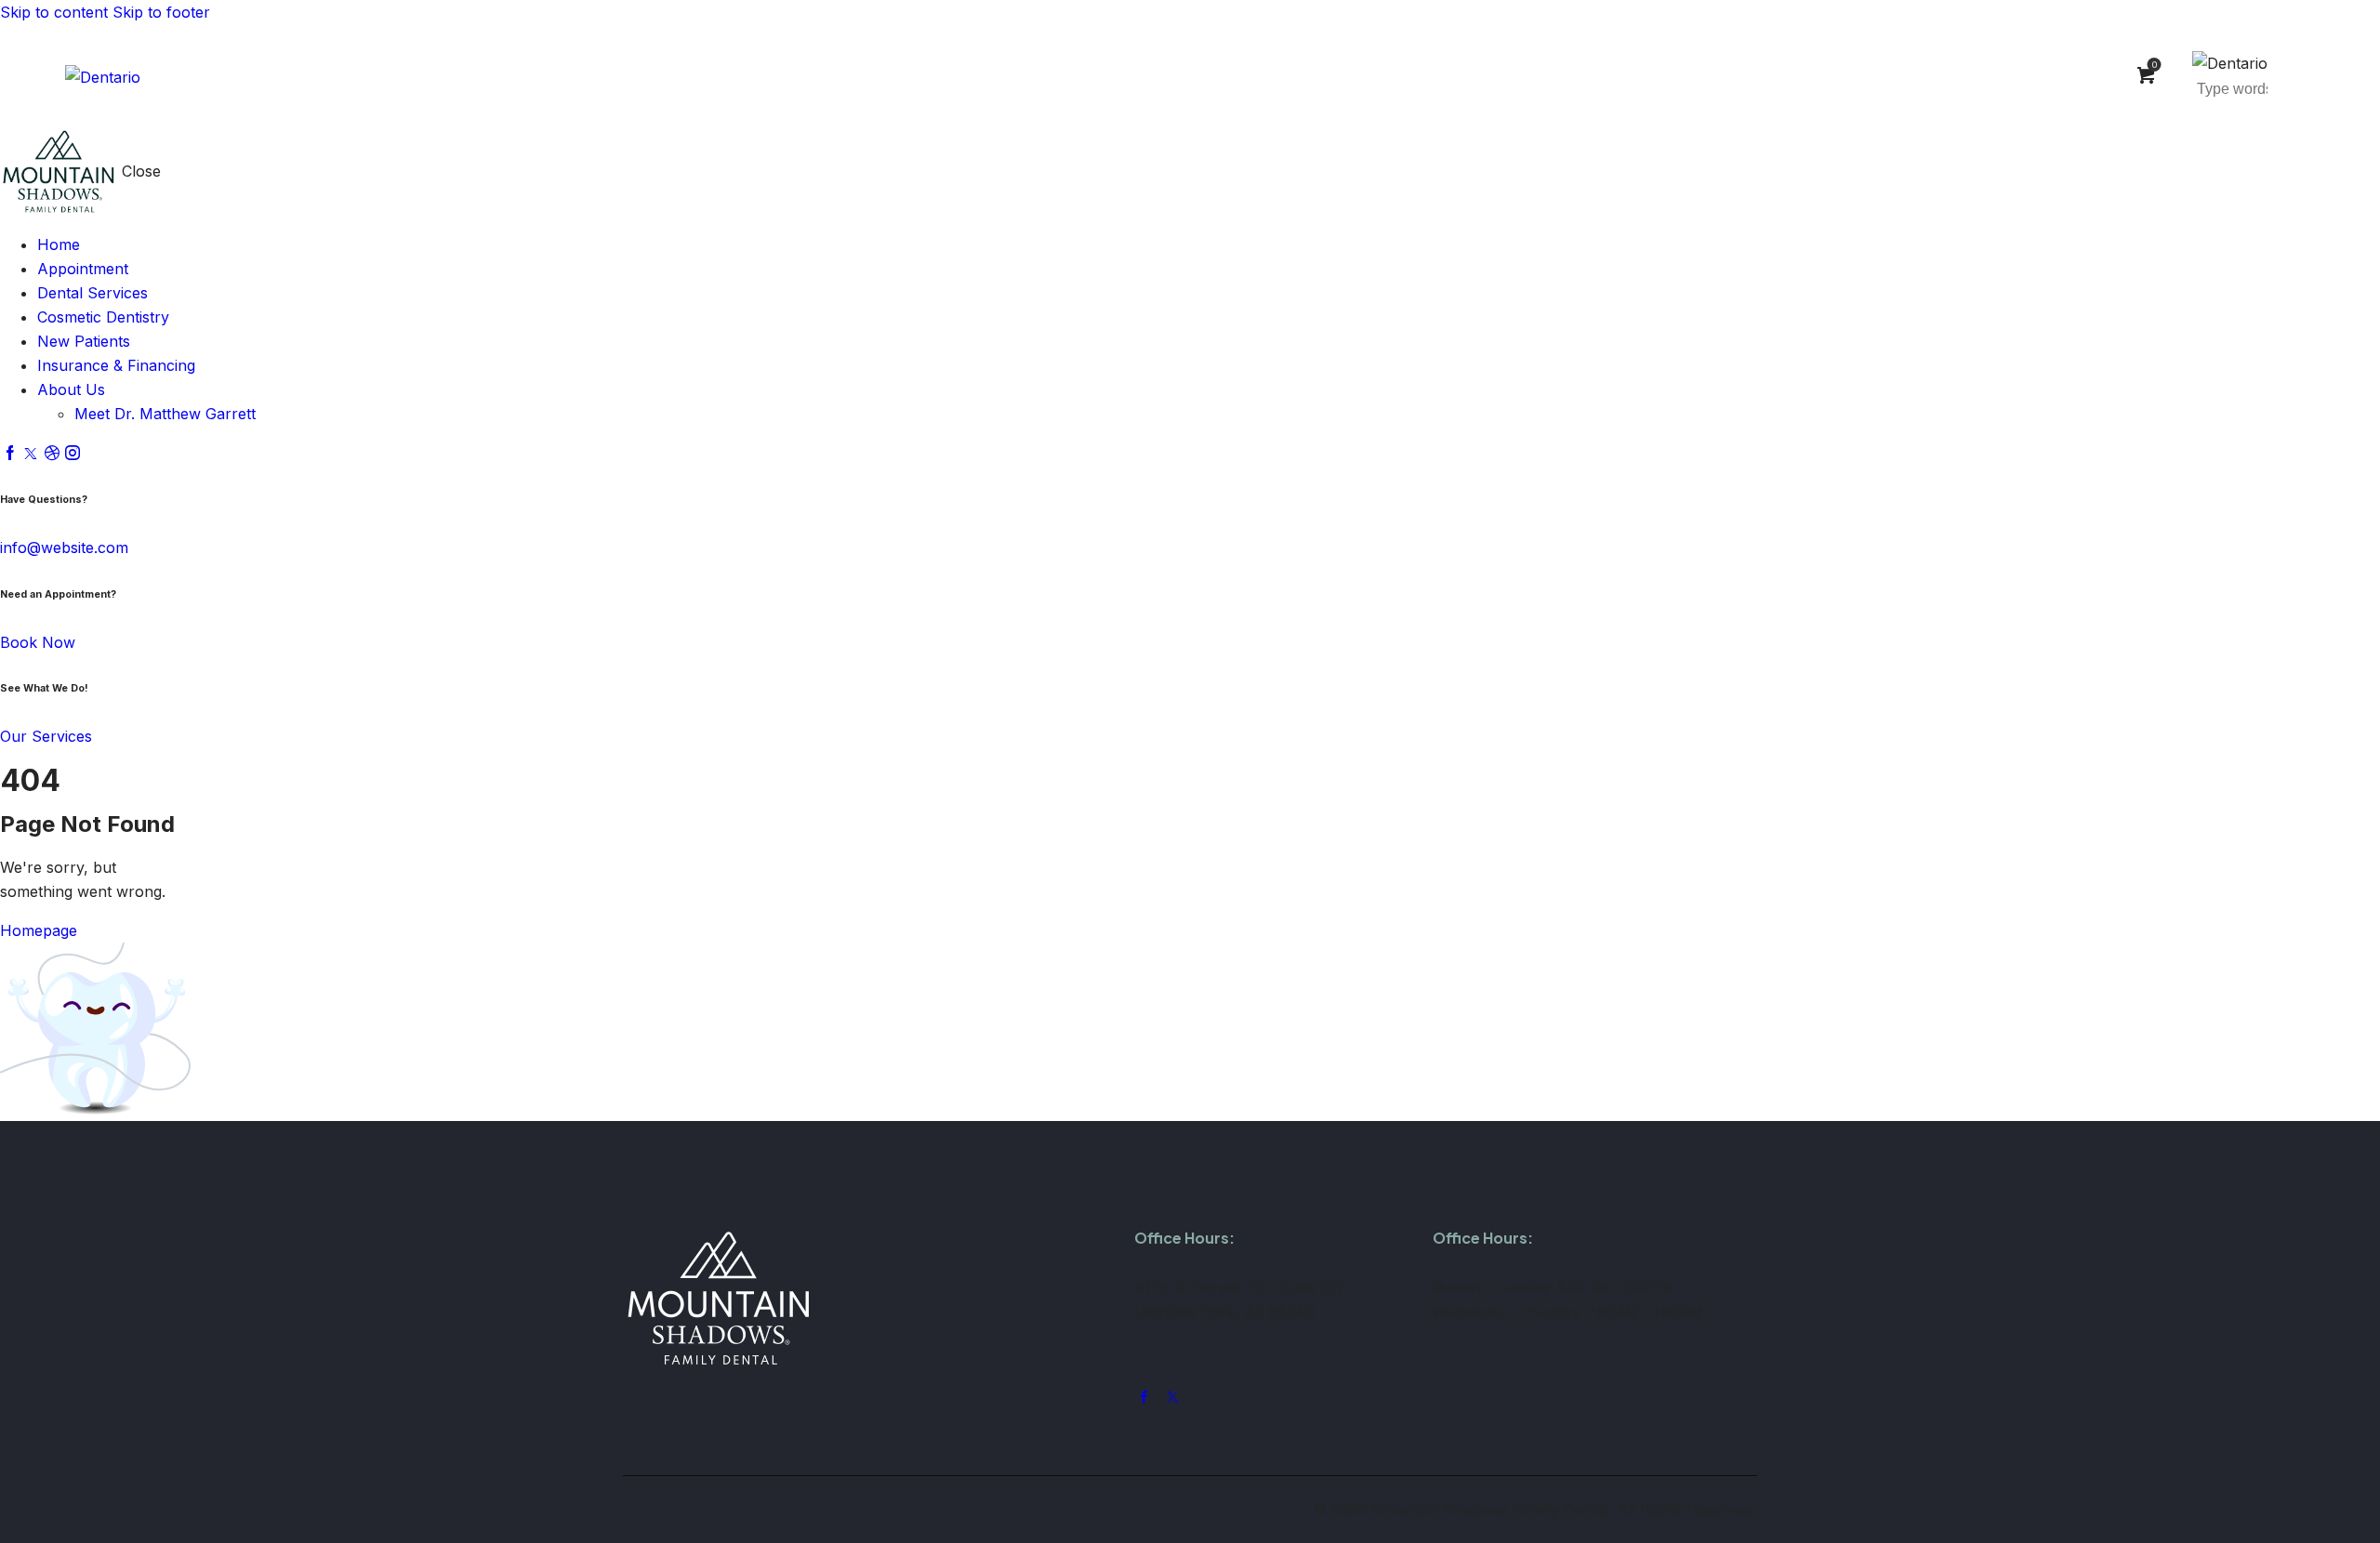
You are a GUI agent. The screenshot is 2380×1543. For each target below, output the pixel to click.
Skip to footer (161, 12)
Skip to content (54, 12)
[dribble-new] (51, 453)
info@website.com (64, 547)
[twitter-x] (31, 453)
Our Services (46, 736)
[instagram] (73, 453)
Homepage (39, 930)
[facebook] (1144, 1397)
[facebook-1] (10, 453)
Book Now (38, 642)
